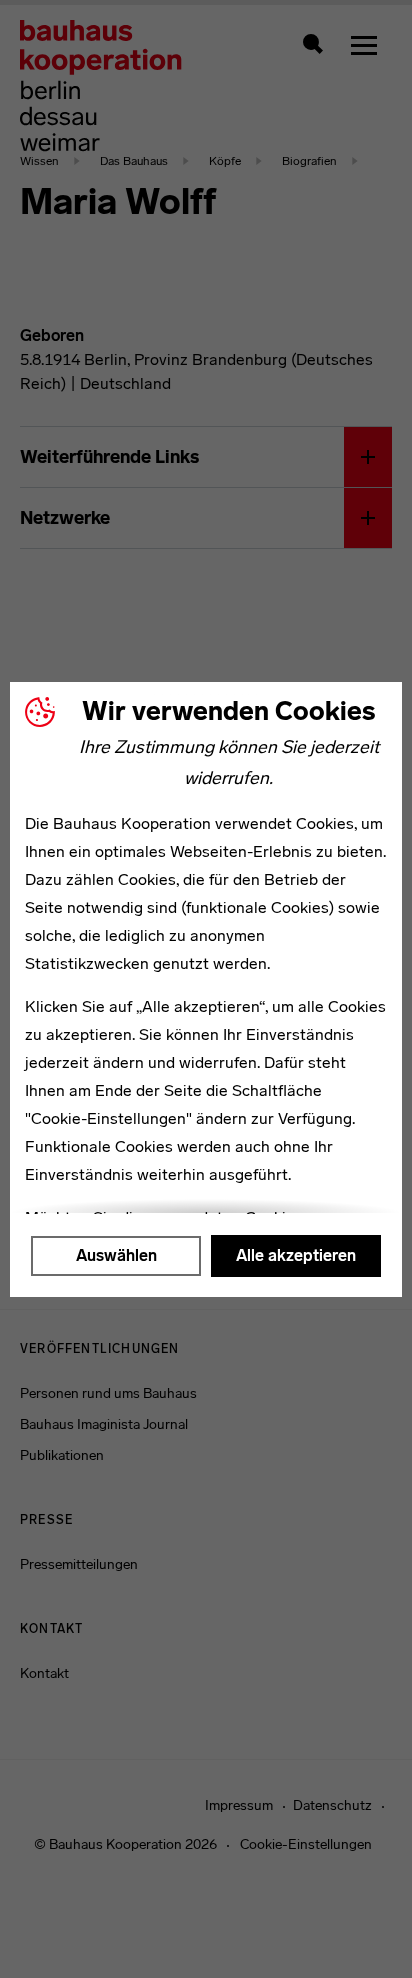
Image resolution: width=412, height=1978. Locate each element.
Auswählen (116, 1255)
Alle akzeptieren (296, 1255)
